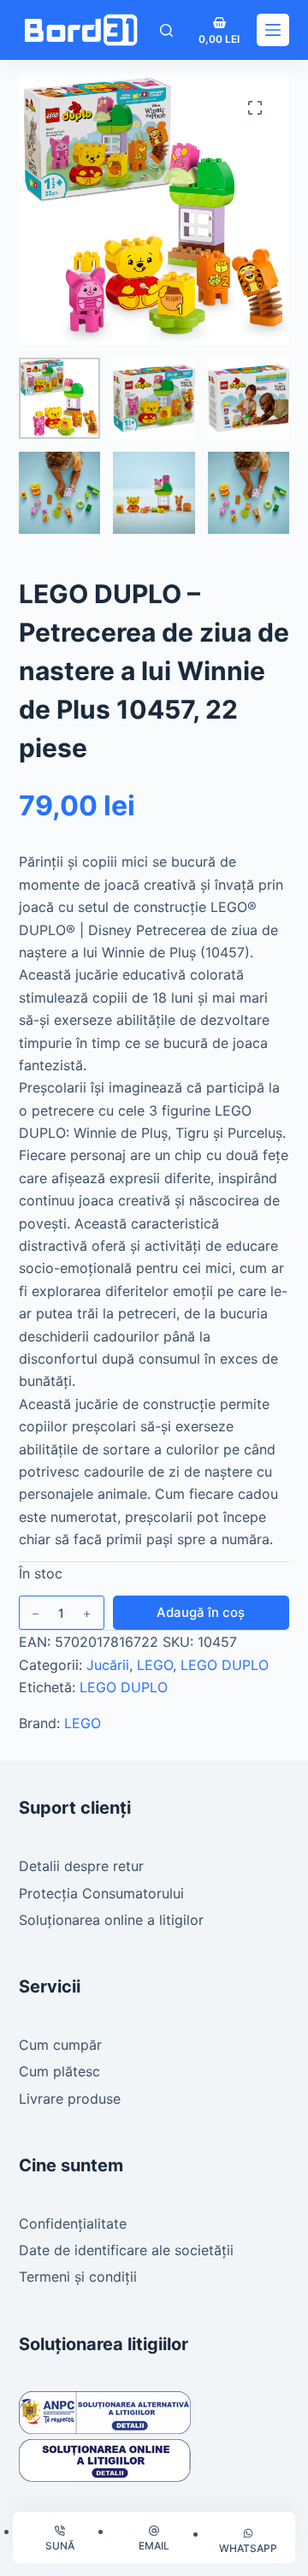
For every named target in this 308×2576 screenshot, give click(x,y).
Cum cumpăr (60, 2045)
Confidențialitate (73, 2224)
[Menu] (273, 30)
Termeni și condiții (78, 2277)
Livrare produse (70, 2099)
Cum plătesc (59, 2071)
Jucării (108, 1665)
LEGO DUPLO (225, 1665)
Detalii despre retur (81, 1866)
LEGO (155, 1665)
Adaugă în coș (201, 1612)
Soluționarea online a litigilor (111, 1920)
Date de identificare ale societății (126, 2250)
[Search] (166, 30)
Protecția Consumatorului (101, 1893)
